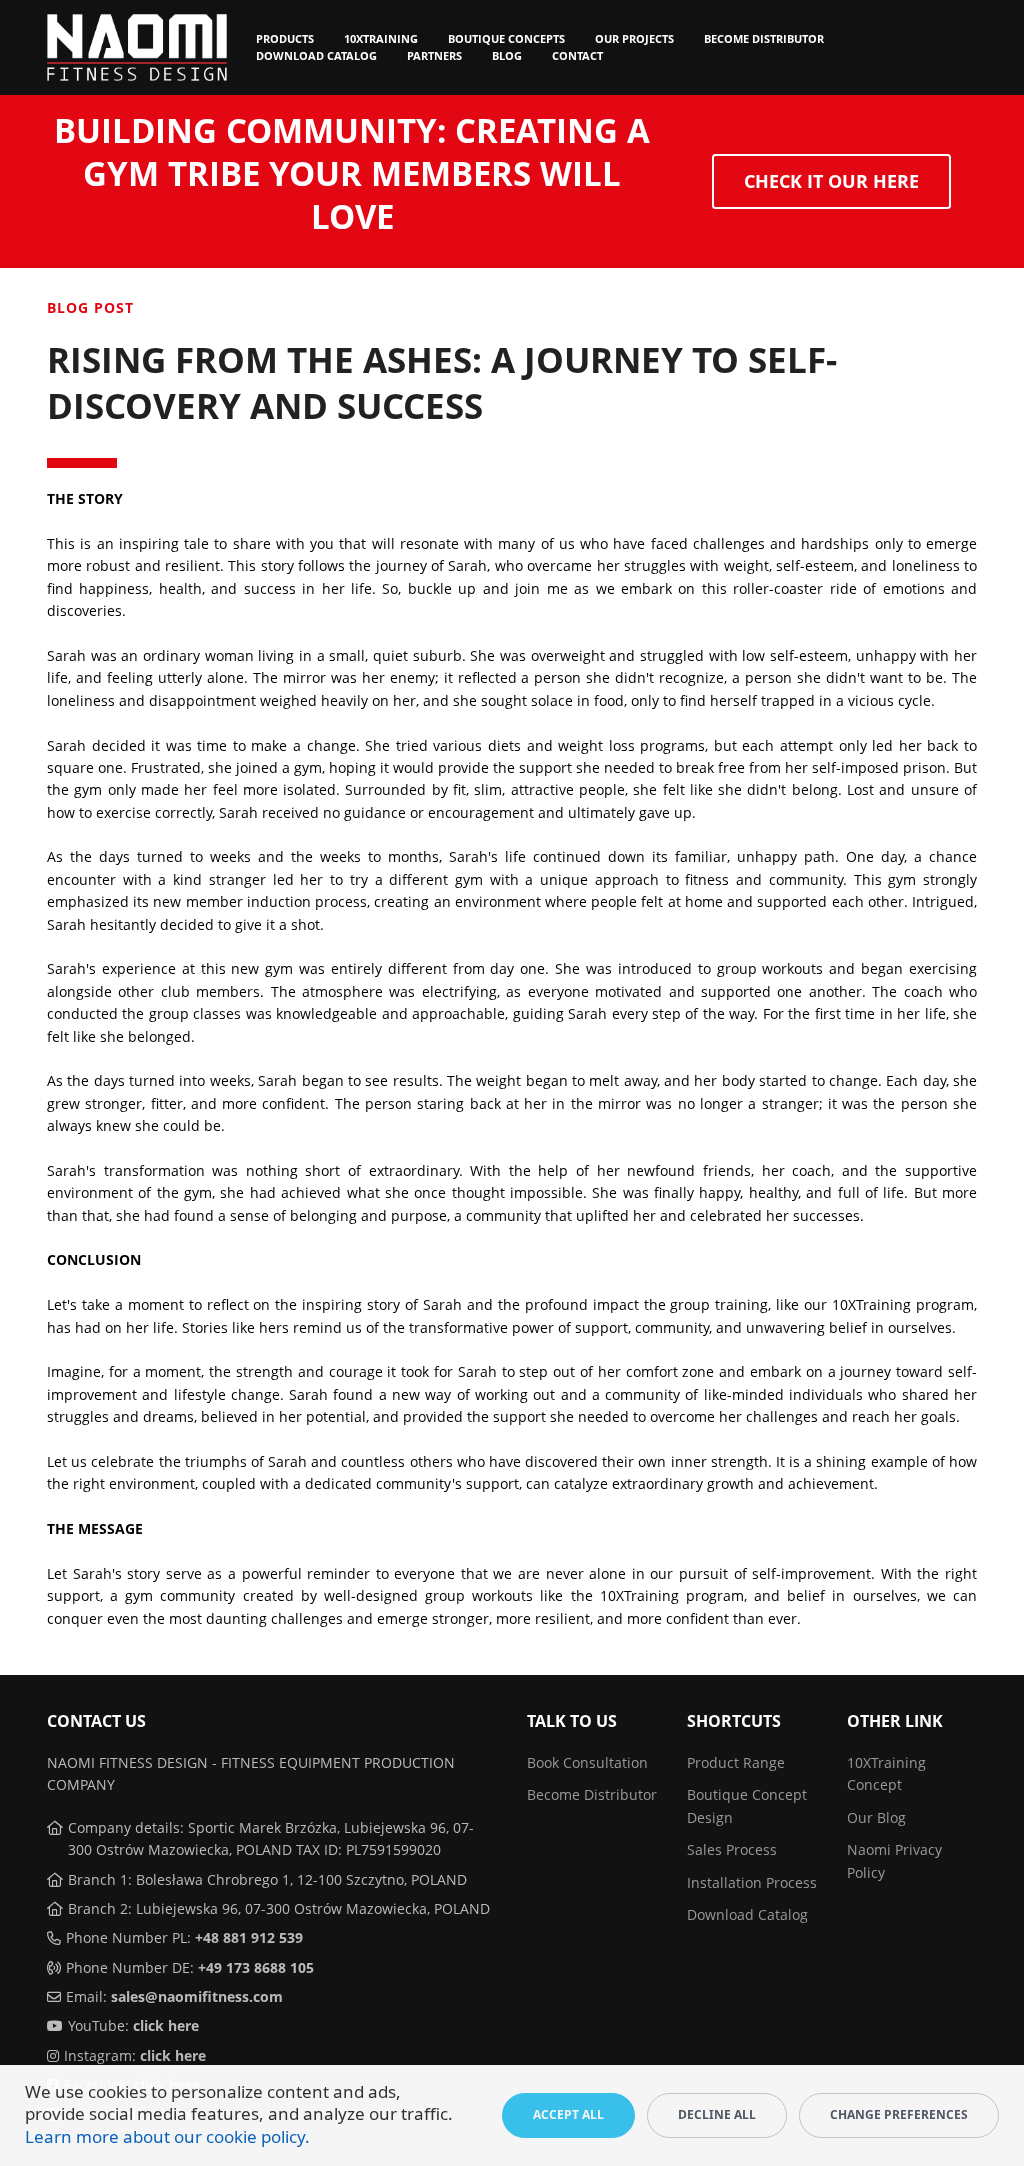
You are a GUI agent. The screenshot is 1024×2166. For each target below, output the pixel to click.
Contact (577, 55)
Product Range (736, 1762)
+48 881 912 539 (249, 1937)
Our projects (634, 38)
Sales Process (732, 1849)
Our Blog (876, 1817)
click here (166, 2025)
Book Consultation (587, 1762)
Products (285, 38)
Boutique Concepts (506, 38)
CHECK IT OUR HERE (831, 181)
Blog (507, 55)
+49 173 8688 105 (256, 1967)
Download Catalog (316, 55)
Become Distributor (764, 38)
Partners (434, 55)
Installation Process (752, 1882)
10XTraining (381, 38)
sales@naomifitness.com (197, 1996)
